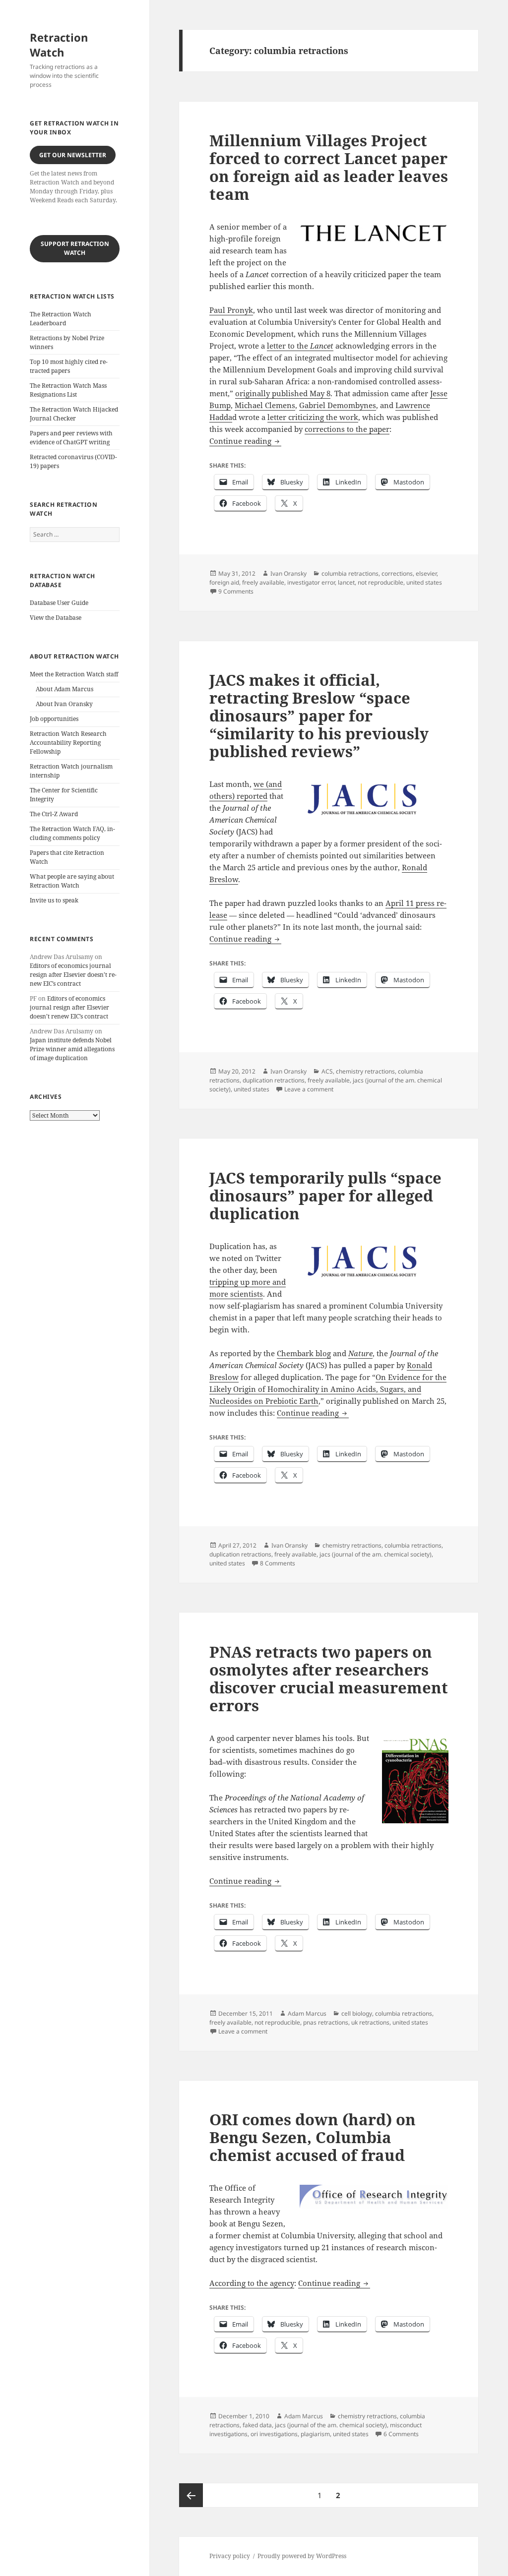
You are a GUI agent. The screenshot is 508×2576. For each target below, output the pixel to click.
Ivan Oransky (288, 573)
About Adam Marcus (64, 689)
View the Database (56, 618)
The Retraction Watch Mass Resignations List (68, 390)
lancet (346, 582)
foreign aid (224, 582)
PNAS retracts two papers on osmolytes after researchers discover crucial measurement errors (329, 1678)
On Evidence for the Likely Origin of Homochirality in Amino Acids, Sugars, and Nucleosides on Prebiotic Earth (328, 1389)
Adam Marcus (307, 2013)
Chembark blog (304, 1353)
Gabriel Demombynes (338, 405)
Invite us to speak (54, 900)
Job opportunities (54, 719)
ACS (327, 1071)
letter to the (300, 346)
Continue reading (245, 441)
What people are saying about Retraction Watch (72, 881)
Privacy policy (230, 2556)
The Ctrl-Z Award (54, 814)
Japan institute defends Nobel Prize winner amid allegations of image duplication (72, 1049)
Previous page (191, 2495)
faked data (257, 2425)
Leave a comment (309, 1089)
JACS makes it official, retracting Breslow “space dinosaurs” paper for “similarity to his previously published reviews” (319, 716)
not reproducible (381, 582)
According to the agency (252, 2283)
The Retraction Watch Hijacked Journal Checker (74, 414)
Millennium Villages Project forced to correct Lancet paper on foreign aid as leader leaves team (329, 167)
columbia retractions (350, 573)
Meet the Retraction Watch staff (74, 674)
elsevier (426, 573)
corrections (397, 573)
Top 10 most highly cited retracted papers (69, 366)
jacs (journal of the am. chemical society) (376, 1554)
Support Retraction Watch (75, 248)
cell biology (357, 2013)
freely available (263, 582)
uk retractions (370, 2022)
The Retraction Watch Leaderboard (61, 319)
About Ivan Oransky (64, 704)
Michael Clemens (265, 405)
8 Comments (278, 1563)
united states (424, 582)
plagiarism (315, 2434)
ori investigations (274, 2434)
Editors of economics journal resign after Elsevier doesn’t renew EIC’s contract (73, 975)
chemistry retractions (365, 1071)
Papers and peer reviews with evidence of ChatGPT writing (71, 438)
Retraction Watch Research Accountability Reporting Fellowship (68, 743)
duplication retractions (274, 1080)
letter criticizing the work (313, 417)
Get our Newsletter (73, 155)
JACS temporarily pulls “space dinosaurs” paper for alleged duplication (325, 1196)
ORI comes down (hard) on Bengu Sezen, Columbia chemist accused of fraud (313, 2137)
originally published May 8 (283, 393)
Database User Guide (59, 603)
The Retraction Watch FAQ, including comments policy (72, 833)
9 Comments (236, 591)
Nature (360, 1353)
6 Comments (401, 2434)
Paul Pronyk (231, 310)
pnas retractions (326, 2022)
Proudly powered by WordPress (302, 2556)
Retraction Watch (59, 45)
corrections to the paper (347, 429)
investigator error (311, 582)
